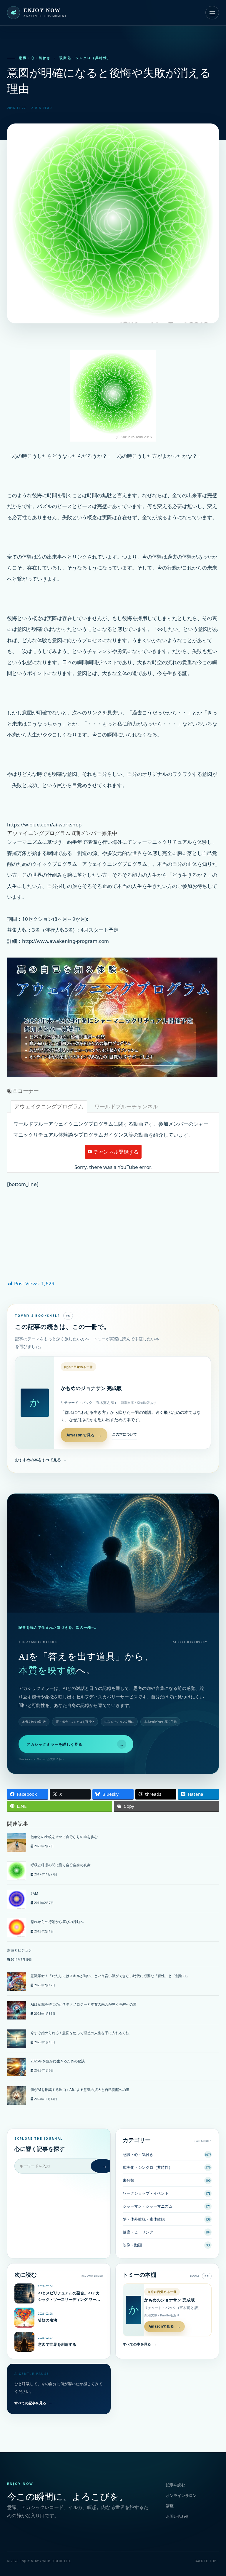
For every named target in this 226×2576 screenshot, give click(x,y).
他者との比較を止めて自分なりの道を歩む (64, 1837)
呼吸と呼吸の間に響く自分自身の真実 (61, 1865)
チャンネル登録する (116, 1152)
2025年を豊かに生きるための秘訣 (58, 2061)
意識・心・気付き (35, 58)
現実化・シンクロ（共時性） (85, 58)
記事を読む (176, 2485)
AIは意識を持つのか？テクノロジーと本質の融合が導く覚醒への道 (84, 2004)
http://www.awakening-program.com (65, 941)
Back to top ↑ (207, 2561)
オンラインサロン (181, 2495)
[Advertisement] (113, 1244)
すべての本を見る (140, 2344)
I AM (34, 1893)
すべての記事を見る (33, 2403)
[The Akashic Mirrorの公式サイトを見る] (113, 1553)
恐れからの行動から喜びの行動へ (57, 1922)
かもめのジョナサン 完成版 (91, 1388)
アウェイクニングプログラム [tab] (49, 1106)
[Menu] (212, 13)
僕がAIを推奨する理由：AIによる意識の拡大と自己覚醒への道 (80, 2090)
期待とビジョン (19, 1950)
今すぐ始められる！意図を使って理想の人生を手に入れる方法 (80, 2033)
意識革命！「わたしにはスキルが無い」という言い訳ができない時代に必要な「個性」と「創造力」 (110, 1976)
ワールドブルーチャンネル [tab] (126, 1106)
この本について (124, 1434)
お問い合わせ (177, 2516)
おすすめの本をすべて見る (41, 1460)
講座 (170, 2506)
